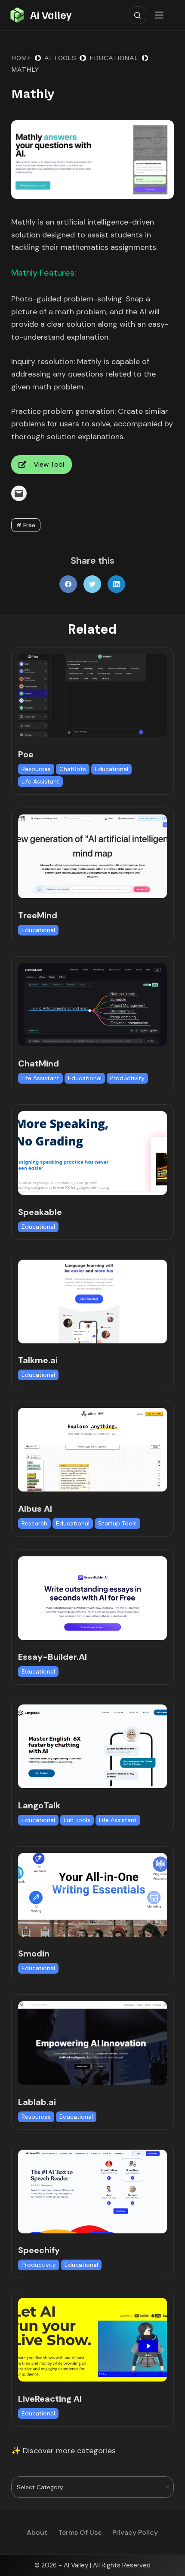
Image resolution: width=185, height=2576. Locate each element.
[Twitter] (92, 584)
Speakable (40, 1212)
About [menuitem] (37, 2533)
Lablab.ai (37, 2102)
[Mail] (19, 493)
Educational (111, 769)
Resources (36, 769)
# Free (26, 525)
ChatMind (39, 1063)
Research (34, 1523)
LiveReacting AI (50, 2399)
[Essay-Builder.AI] (92, 1598)
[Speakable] (92, 1153)
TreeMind (38, 915)
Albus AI (35, 1509)
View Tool (49, 464)
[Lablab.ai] (92, 2043)
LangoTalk (39, 1805)
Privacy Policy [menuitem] (135, 2533)
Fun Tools (77, 1820)
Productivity (127, 1078)
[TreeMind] (92, 856)
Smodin (34, 1953)
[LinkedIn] (116, 584)
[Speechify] (92, 2192)
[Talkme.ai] (92, 1302)
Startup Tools (117, 1523)
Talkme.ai (38, 1360)
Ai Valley (51, 15)
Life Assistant (40, 781)
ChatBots (73, 769)
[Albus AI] (92, 1450)
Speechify (39, 2250)
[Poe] (92, 696)
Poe (26, 754)
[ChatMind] (92, 1005)
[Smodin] (92, 1895)
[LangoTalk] (92, 1746)
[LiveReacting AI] (92, 2340)
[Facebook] (68, 584)
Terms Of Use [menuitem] (80, 2533)
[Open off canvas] (161, 15)
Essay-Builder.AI (52, 1657)
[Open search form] (137, 15)
